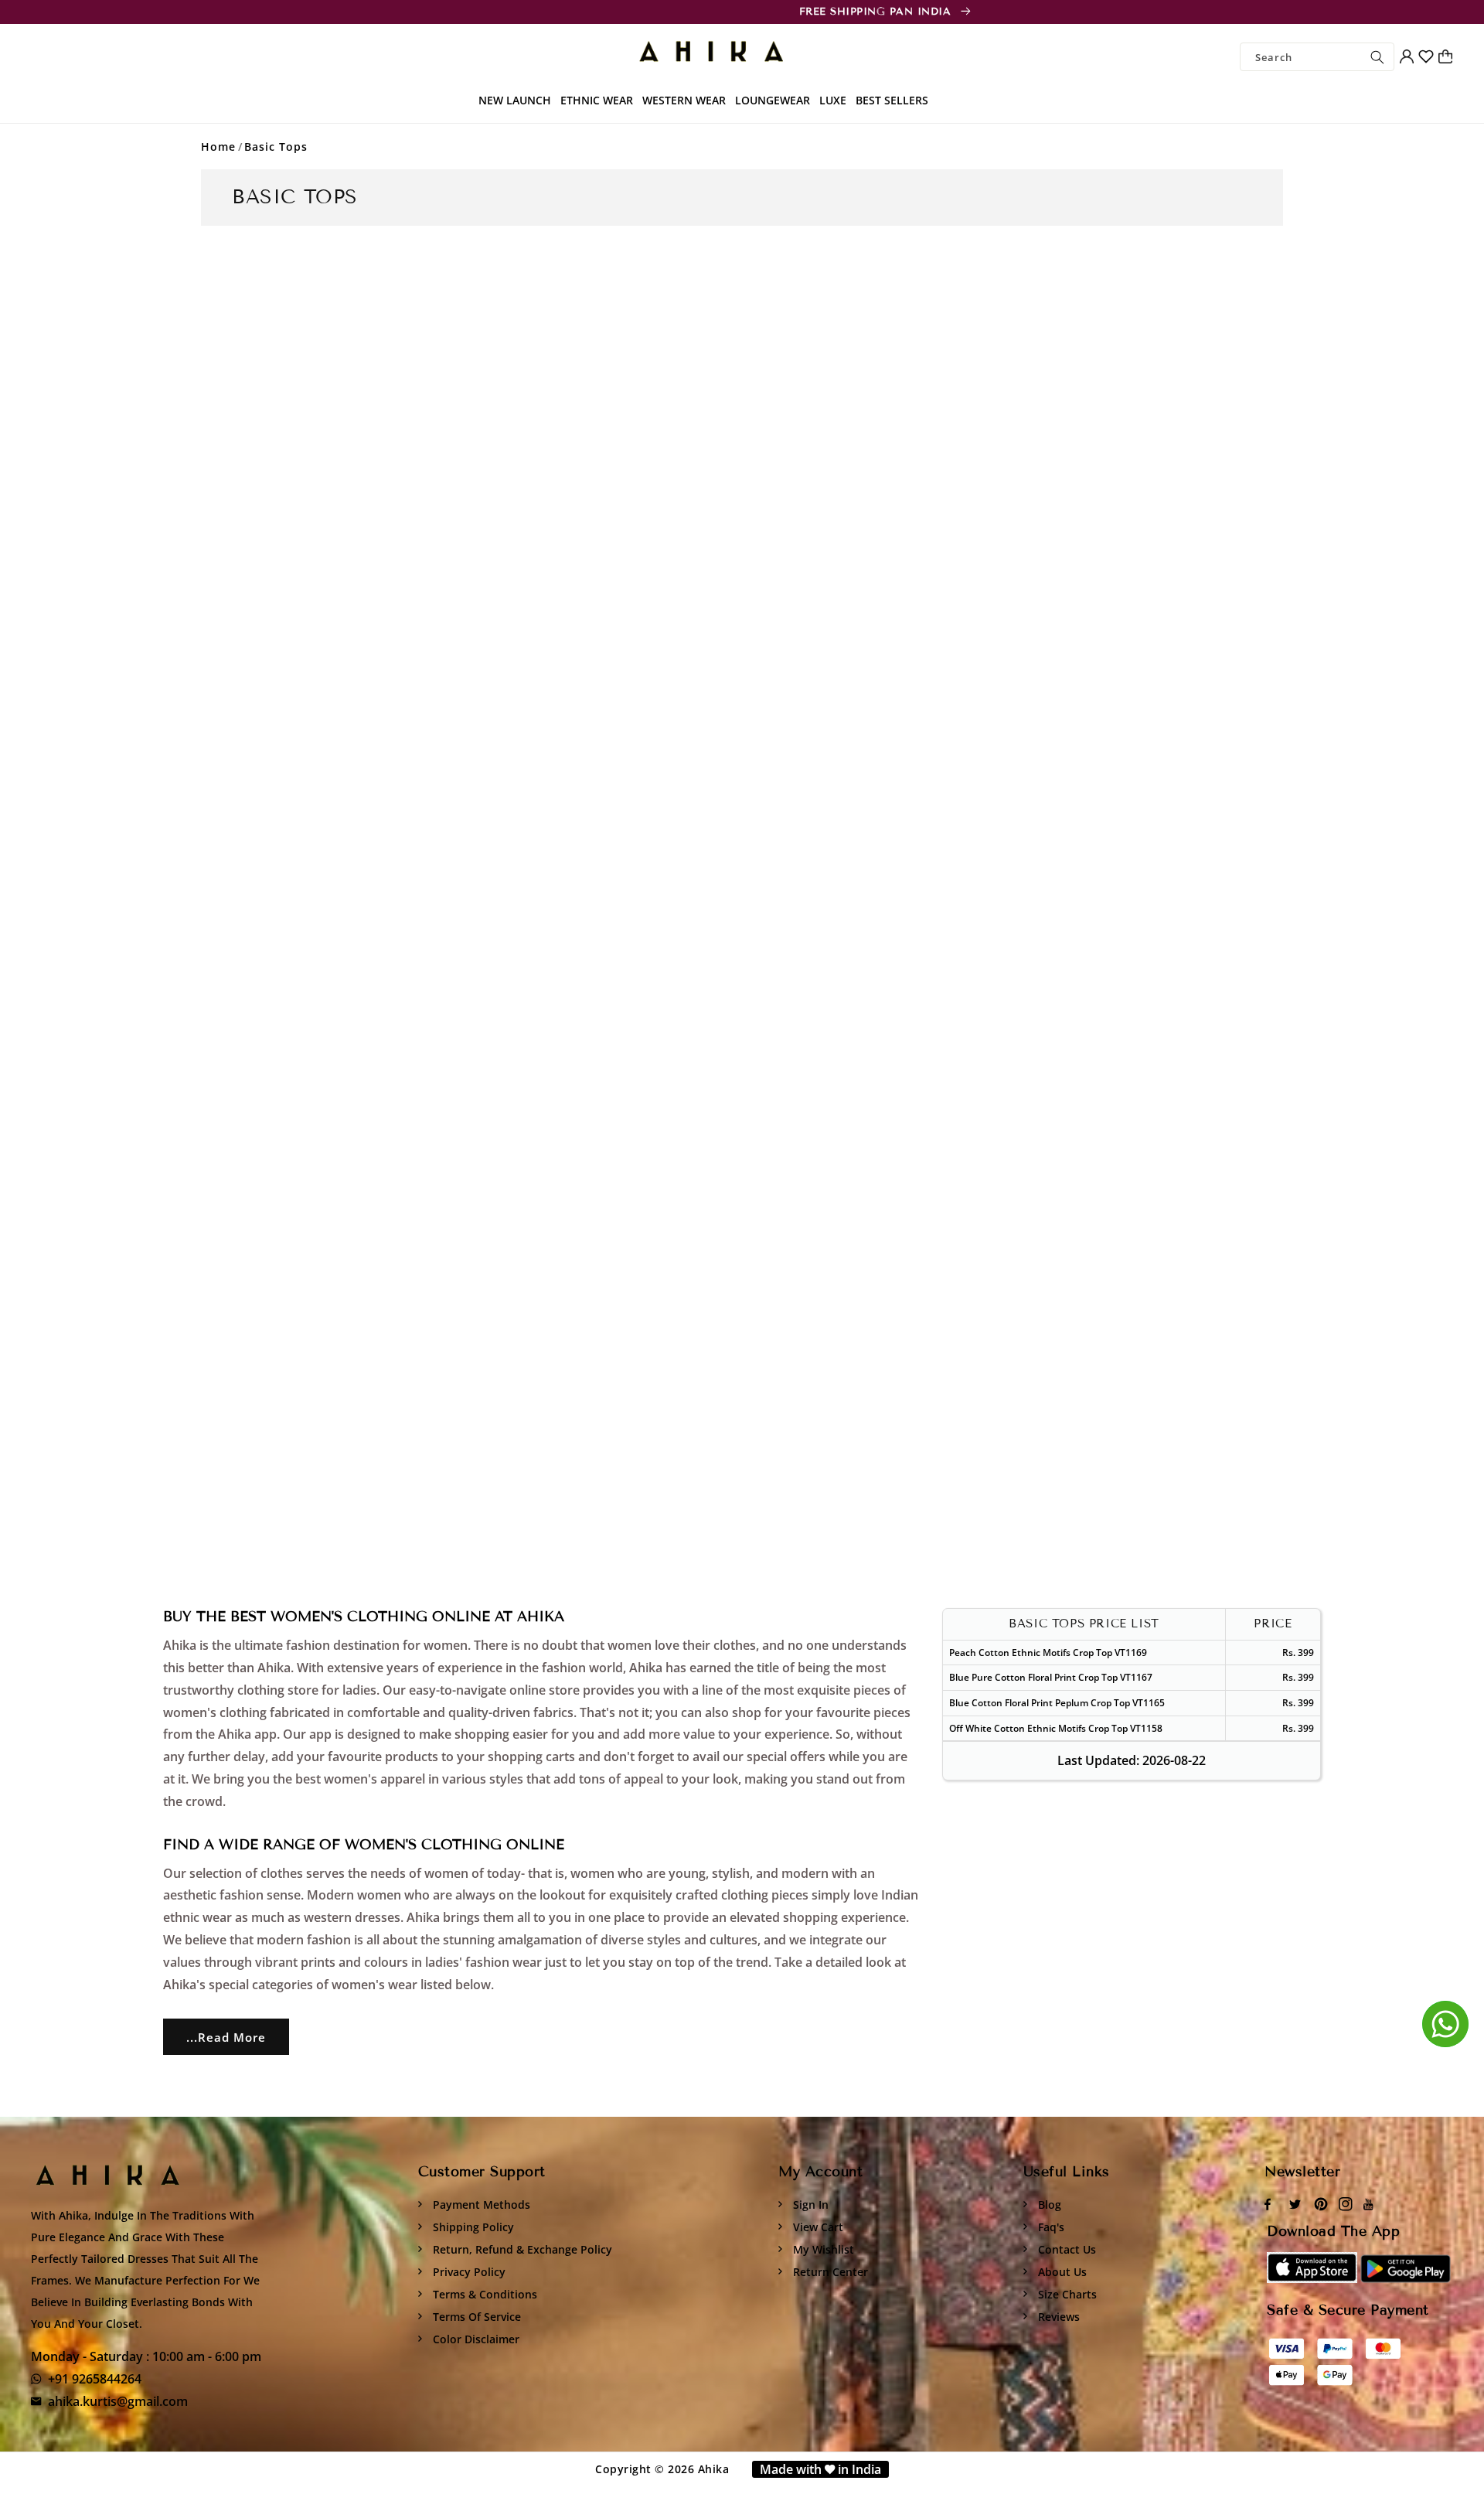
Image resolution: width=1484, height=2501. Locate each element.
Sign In (809, 2205)
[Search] (1377, 57)
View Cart (817, 2227)
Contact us (1065, 2249)
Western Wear (684, 100)
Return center (829, 2272)
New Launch (515, 100)
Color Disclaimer (475, 2339)
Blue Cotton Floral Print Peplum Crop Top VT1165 (1057, 1703)
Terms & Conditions (483, 2294)
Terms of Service (475, 2317)
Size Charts (1066, 2294)
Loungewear (773, 100)
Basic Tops (276, 147)
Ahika (714, 2469)
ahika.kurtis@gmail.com (118, 2401)
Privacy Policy (468, 2272)
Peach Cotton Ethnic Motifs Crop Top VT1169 (1048, 1653)
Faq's (1050, 2227)
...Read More (226, 2037)
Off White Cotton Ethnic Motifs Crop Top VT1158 (1056, 1728)
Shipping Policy (472, 2227)
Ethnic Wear (597, 100)
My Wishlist (822, 2249)
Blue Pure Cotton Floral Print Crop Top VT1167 (1051, 1677)
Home (218, 147)
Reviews (1057, 2317)
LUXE (833, 100)
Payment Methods (480, 2205)
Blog (1048, 2205)
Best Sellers (892, 100)
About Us (1061, 2272)
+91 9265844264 (95, 2379)
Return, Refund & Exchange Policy (521, 2249)
